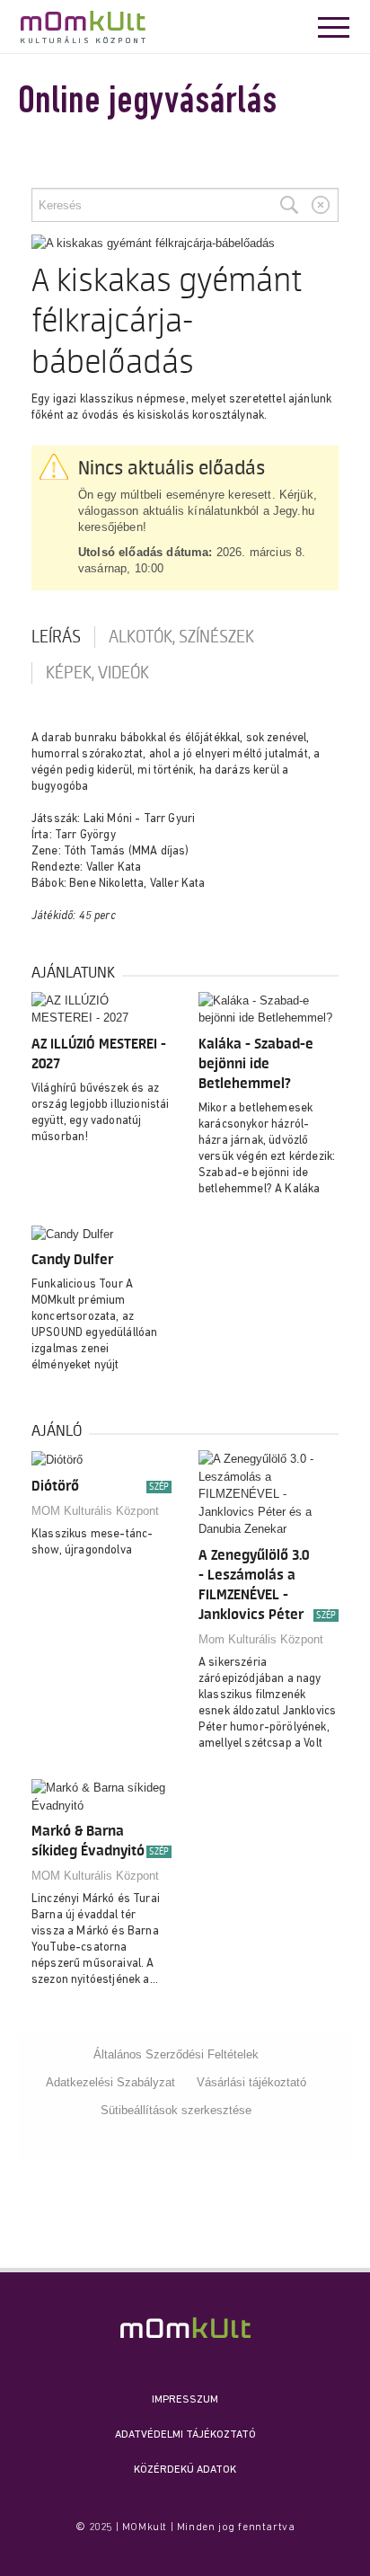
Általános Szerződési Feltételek (176, 2054)
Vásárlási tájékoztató (251, 2082)
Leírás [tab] (56, 637)
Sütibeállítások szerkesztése (176, 2110)
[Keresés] (289, 205)
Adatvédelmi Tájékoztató (185, 2435)
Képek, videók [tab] (97, 673)
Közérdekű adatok (185, 2470)
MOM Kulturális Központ (95, 1511)
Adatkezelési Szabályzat (110, 2082)
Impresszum (185, 2400)
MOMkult (83, 27)
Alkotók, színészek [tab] (181, 637)
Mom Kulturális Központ (261, 1639)
